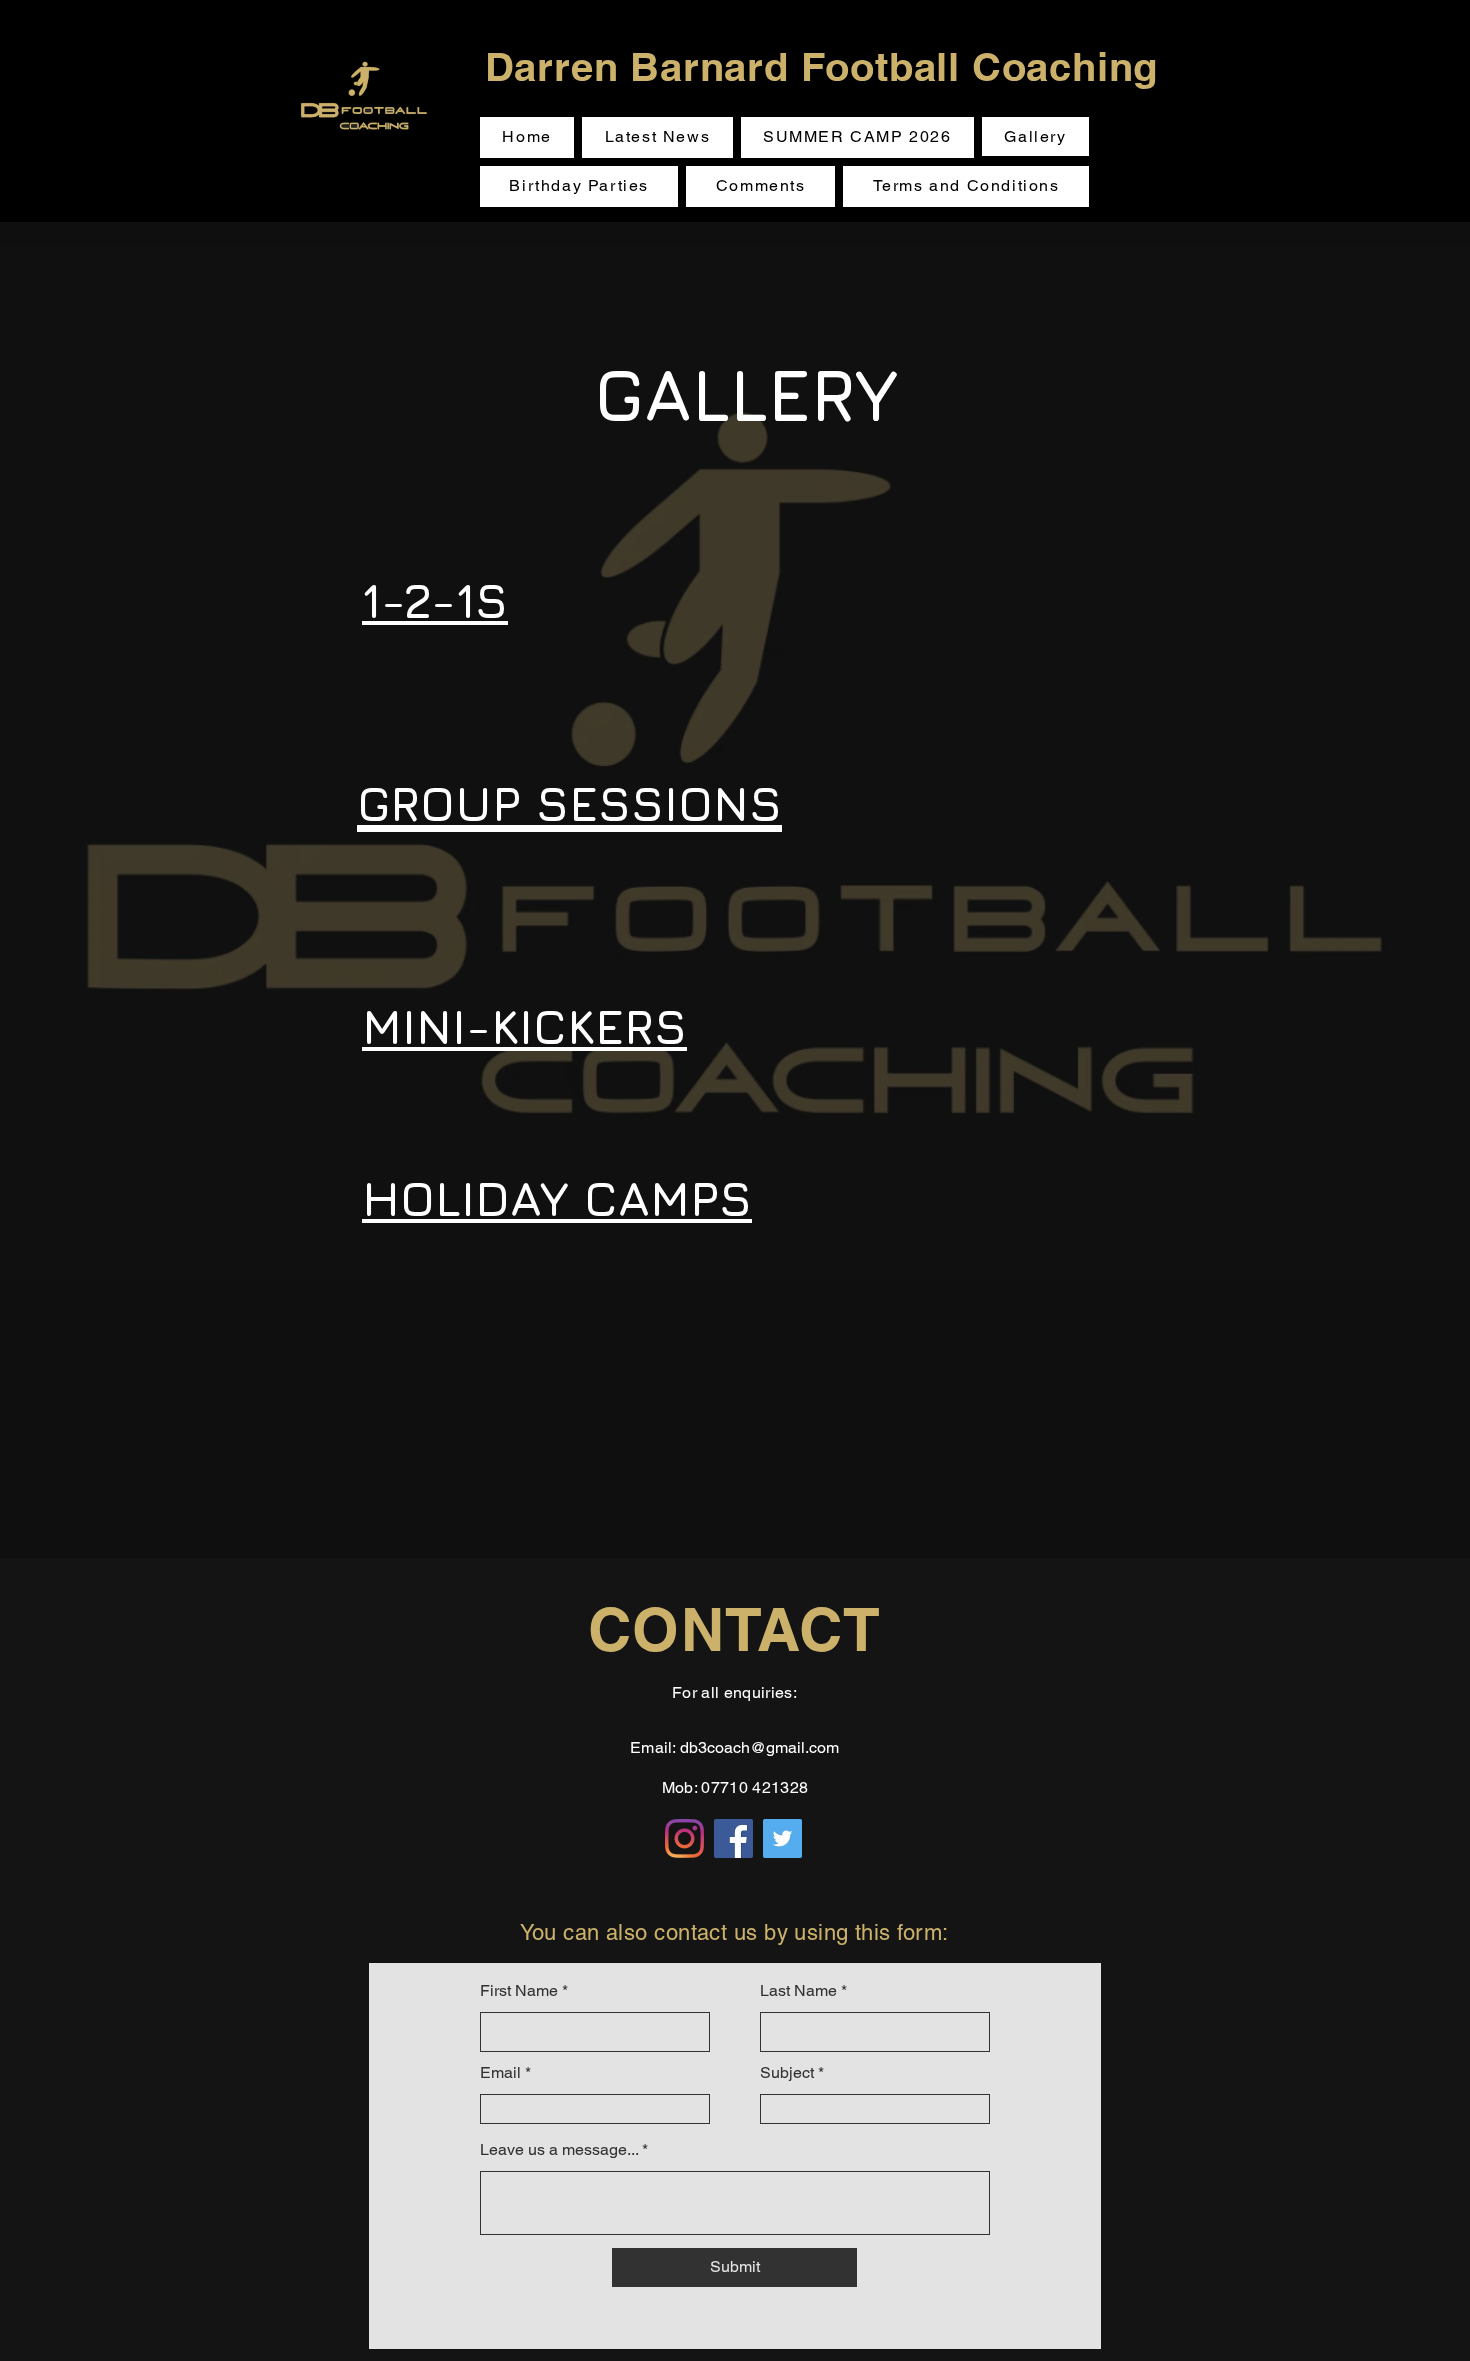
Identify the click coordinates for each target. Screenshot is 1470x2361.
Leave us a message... (559, 2150)
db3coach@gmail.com (759, 1747)
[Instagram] (684, 1838)
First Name (519, 1991)
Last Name (798, 1991)
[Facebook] (733, 1838)
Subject (787, 2073)
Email (500, 2073)
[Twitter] (782, 1838)
